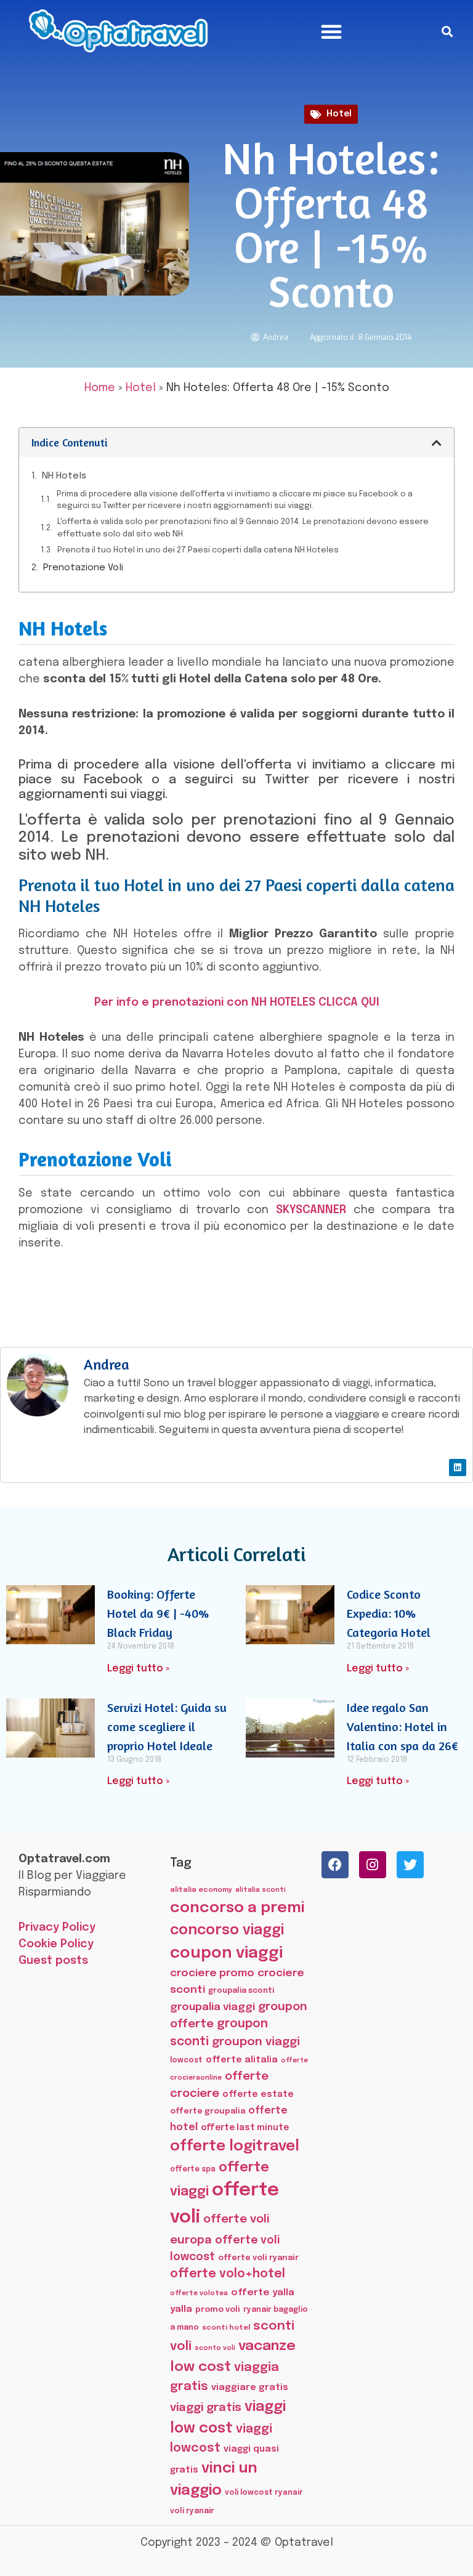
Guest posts (53, 1961)
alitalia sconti (261, 1890)
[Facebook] (335, 1865)
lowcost (186, 2060)
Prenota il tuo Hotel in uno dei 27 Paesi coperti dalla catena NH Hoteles (198, 550)
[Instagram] (373, 1865)
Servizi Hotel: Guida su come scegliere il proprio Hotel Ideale (167, 1726)
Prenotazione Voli (83, 568)
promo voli (218, 2309)
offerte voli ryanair (258, 2258)
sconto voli (215, 2348)
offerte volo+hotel (228, 2274)
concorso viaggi (227, 1930)
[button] (331, 31)
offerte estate (258, 2094)
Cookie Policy (56, 1944)
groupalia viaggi (212, 2007)
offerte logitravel (235, 2146)
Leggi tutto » (138, 1669)
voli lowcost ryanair (264, 2493)
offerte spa (193, 2170)
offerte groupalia (208, 2111)
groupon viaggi (256, 2042)
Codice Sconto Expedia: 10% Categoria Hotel (389, 1613)
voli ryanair (192, 2511)
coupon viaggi (226, 1953)
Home (100, 388)
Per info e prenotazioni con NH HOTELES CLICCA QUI (237, 1003)
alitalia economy (201, 1890)
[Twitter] (410, 1865)
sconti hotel (226, 2328)
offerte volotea (199, 2293)
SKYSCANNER (311, 1210)
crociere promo (212, 1973)
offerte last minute (245, 2128)
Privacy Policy (57, 1928)
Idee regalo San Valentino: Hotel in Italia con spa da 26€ (402, 1726)
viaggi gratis (206, 2408)
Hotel (339, 114)
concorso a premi (237, 1908)
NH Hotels (64, 476)
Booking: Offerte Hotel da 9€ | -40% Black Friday (158, 1613)
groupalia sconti (241, 1991)
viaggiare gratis (250, 2387)
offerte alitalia (242, 2060)
